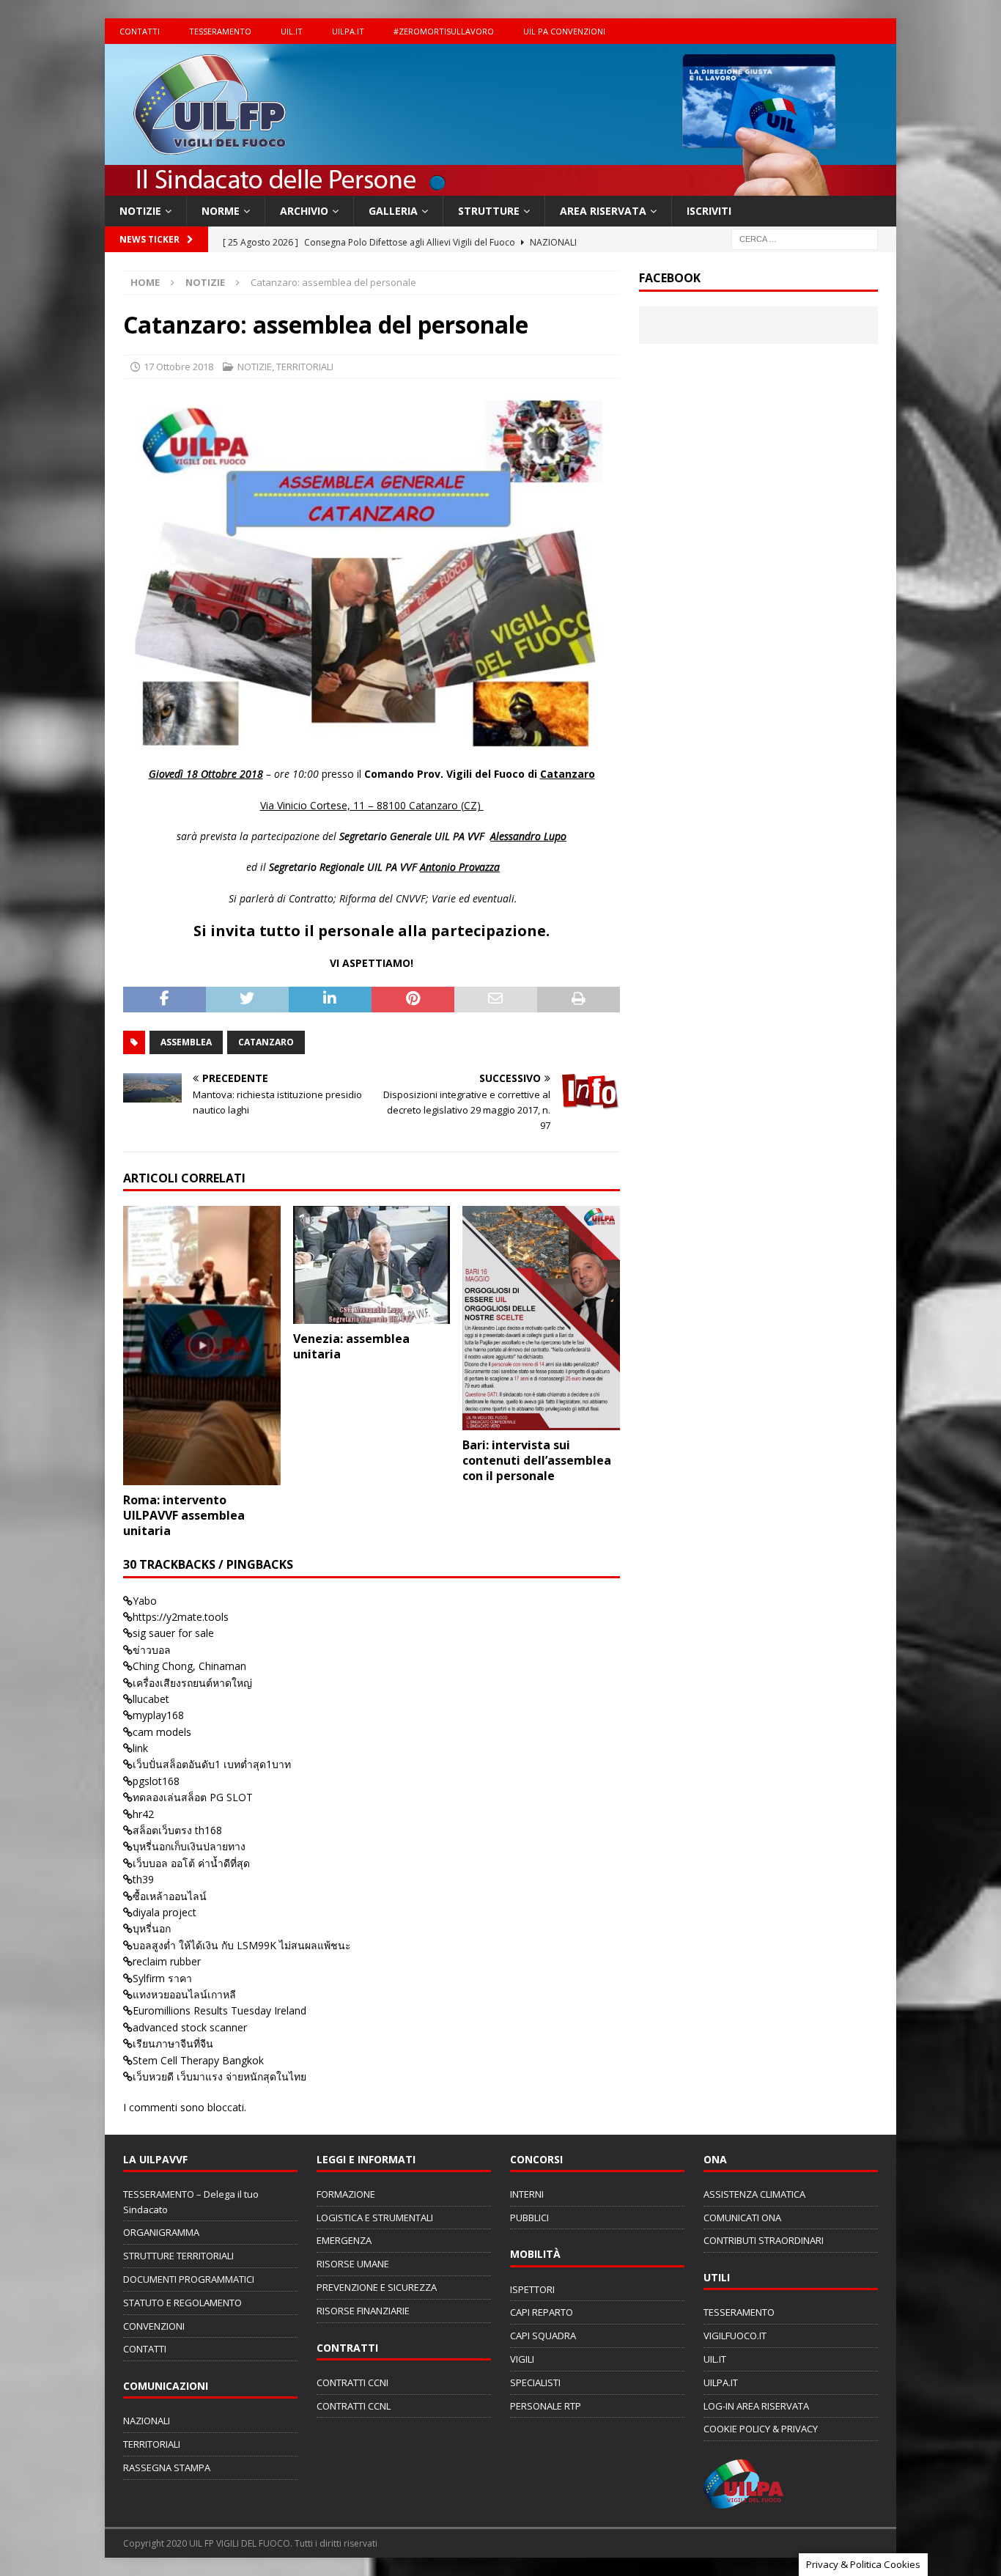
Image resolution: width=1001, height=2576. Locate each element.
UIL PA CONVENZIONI (564, 31)
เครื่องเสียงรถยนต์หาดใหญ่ (192, 1683)
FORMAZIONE (346, 2194)
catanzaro (266, 1042)
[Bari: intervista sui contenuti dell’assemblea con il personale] (541, 1318)
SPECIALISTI (535, 2382)
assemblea (186, 1042)
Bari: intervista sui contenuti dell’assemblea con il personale (537, 1460)
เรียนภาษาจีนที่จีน (173, 2043)
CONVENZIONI (154, 2326)
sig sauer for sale (173, 1633)
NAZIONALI (147, 2421)
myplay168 (158, 1715)
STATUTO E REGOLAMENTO (182, 2303)
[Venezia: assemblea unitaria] (372, 1265)
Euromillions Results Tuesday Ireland (219, 2010)
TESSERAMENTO (220, 31)
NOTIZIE (140, 211)
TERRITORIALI (305, 367)
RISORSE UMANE (353, 2264)
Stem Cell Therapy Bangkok (198, 2060)
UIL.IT (292, 31)
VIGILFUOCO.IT (735, 2336)
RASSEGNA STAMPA (167, 2468)
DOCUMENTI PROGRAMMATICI (189, 2279)
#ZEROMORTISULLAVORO (444, 31)
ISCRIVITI (709, 211)
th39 (143, 1879)
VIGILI (522, 2359)
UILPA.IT (348, 31)
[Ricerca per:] (805, 239)
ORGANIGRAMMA (161, 2232)
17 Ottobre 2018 (178, 367)
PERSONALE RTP (546, 2406)
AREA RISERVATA (603, 211)
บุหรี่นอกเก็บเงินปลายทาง (189, 1846)
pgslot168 (156, 1781)
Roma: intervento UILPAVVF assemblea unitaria (184, 1515)
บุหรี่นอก (152, 1928)
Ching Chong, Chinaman (189, 1666)
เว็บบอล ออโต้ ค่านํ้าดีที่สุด (191, 1863)
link (140, 1748)
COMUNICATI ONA (742, 2218)
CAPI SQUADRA (543, 2336)
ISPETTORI (532, 2289)
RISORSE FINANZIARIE (363, 2311)
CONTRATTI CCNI (352, 2382)
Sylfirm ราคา (162, 1978)
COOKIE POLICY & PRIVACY (761, 2429)
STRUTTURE (489, 211)
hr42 (143, 1814)
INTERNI (527, 2194)
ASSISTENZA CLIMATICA (754, 2194)
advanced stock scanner (190, 2027)
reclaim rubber (167, 1961)
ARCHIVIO (304, 211)
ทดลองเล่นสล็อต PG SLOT (193, 1797)
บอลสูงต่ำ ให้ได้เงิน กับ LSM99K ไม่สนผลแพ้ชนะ (242, 1945)
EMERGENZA (344, 2240)
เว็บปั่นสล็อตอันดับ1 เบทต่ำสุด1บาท (212, 1764)
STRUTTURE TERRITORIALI (178, 2256)
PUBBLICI (529, 2218)
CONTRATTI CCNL (354, 2406)
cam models (162, 1732)
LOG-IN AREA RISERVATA (756, 2406)
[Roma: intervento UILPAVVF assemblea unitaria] (202, 1346)
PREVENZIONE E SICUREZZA (377, 2287)
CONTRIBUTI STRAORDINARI (764, 2240)
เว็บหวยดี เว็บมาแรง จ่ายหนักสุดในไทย (219, 2076)
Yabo (145, 1601)
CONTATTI (140, 31)
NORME (221, 211)
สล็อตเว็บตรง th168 (177, 1830)
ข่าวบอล (152, 1650)
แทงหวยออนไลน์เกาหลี (184, 1994)
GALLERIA (393, 211)
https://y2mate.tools (181, 1617)
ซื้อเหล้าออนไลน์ (170, 1896)
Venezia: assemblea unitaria (351, 1346)
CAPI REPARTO (542, 2312)
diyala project (165, 1912)
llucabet (151, 1699)
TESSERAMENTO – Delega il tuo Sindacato (191, 2202)
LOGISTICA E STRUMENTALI (375, 2218)
